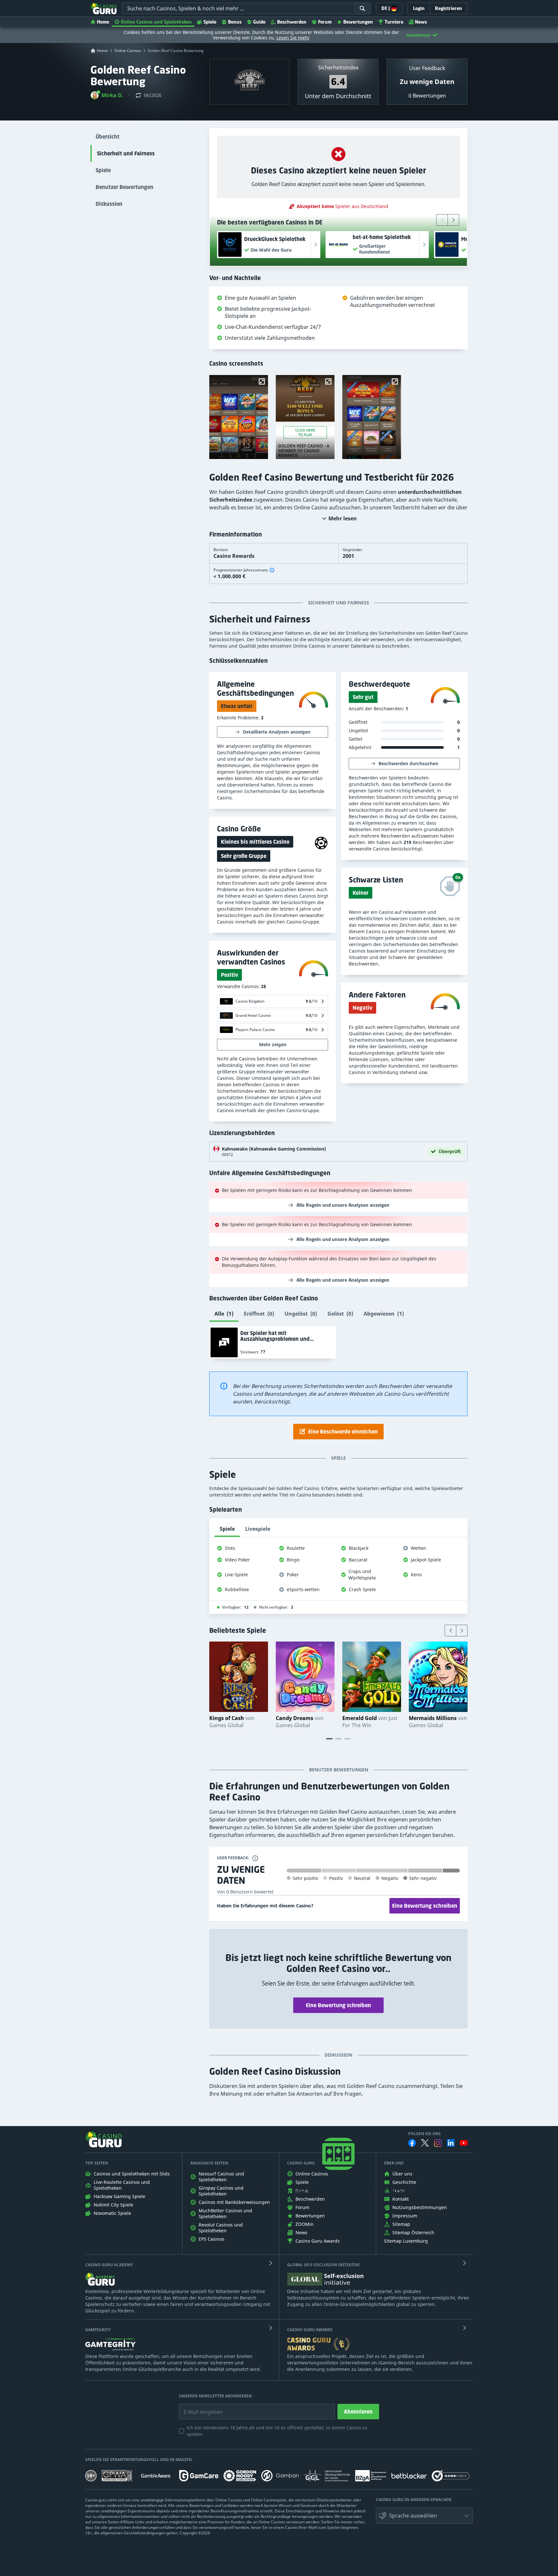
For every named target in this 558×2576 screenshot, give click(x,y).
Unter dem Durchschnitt (338, 96)
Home (103, 22)
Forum (325, 22)
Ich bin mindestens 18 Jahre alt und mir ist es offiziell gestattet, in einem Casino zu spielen (277, 2431)
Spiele (210, 22)
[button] (107, 95)
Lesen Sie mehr (293, 38)
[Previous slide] (442, 220)
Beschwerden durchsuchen (408, 763)
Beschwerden (292, 22)
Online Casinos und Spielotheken (156, 22)
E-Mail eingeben (198, 2407)
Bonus (235, 22)
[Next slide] (453, 220)
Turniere (394, 22)
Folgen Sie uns (424, 2134)
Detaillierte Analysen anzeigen (277, 732)
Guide (259, 22)
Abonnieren (358, 2412)
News (421, 22)
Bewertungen (358, 22)
